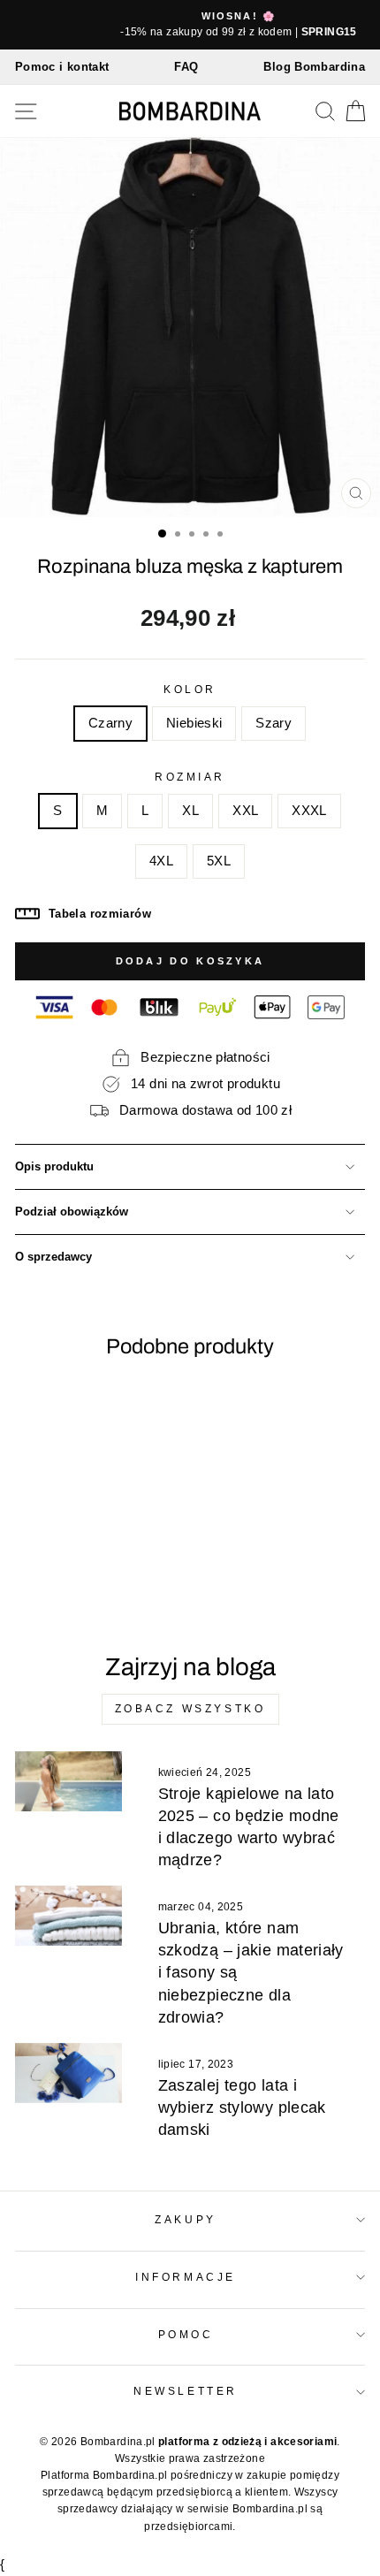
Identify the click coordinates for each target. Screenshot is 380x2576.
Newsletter (185, 2391)
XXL (245, 811)
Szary (274, 723)
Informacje (185, 2277)
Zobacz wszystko (190, 1709)
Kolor (190, 689)
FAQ (186, 67)
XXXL (309, 811)
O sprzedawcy (53, 1257)
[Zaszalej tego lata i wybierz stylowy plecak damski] (68, 2073)
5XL (219, 861)
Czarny (110, 723)
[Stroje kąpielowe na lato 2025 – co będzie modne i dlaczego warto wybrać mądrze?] (68, 1781)
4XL (161, 861)
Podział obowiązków (72, 1212)
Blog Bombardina (314, 67)
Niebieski (194, 723)
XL (190, 811)
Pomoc (186, 2334)
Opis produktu (54, 1167)
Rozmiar (190, 777)
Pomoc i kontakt (62, 67)
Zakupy (185, 2219)
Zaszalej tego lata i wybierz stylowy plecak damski (242, 2107)
